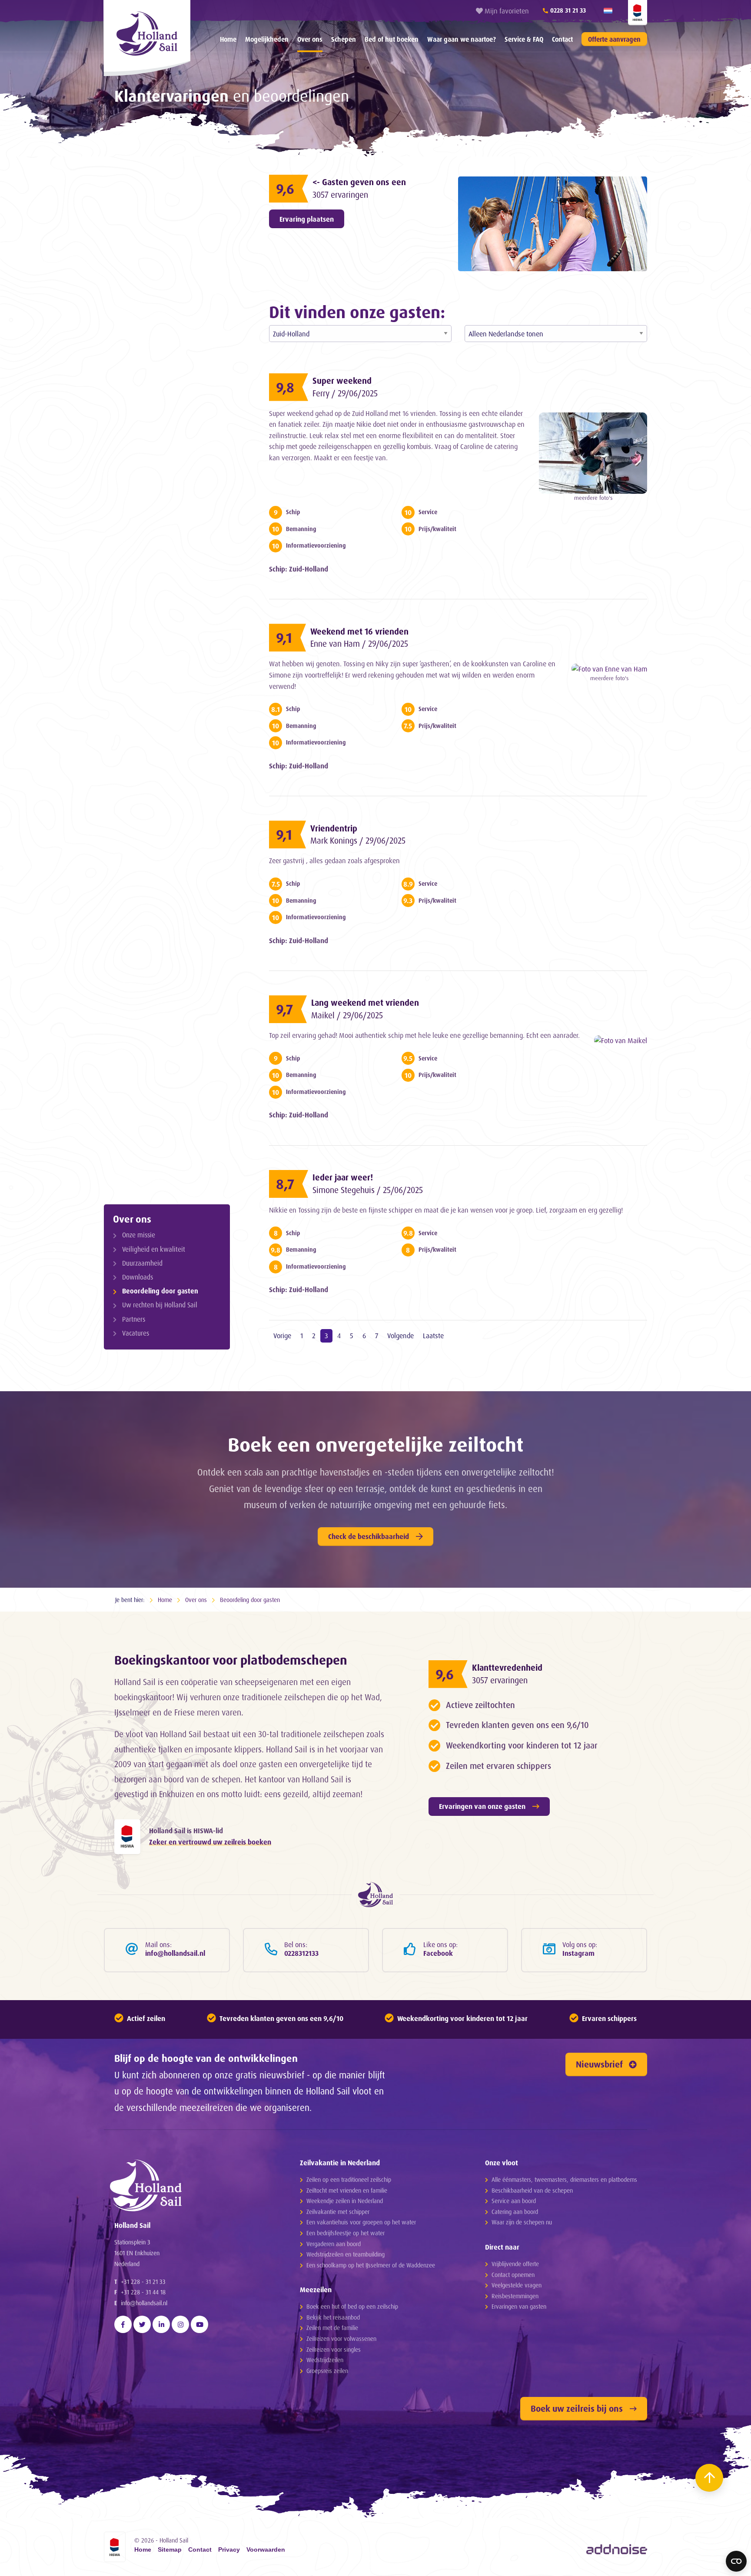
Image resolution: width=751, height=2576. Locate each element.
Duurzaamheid (142, 1263)
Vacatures (136, 1333)
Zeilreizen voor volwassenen (341, 2338)
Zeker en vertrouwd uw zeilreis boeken (210, 1842)
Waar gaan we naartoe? (462, 39)
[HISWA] (638, 13)
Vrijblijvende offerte (515, 2264)
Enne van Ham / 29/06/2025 (359, 644)
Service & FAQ (524, 39)
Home (228, 39)
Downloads (138, 1277)
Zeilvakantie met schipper (338, 2212)
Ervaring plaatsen (307, 219)
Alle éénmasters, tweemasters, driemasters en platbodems (564, 2179)
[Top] (709, 2478)
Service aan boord (514, 2201)
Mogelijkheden (267, 39)
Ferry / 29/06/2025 (345, 393)
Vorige (282, 1336)
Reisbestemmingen (515, 2296)
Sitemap (170, 2550)
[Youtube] (199, 2324)
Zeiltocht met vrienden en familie (347, 2190)
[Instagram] (180, 2324)
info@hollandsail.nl (144, 2303)
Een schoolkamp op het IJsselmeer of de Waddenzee (371, 2265)
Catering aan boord (515, 2212)
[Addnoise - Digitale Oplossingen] (617, 2549)
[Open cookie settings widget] (736, 2561)
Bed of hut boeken (392, 39)
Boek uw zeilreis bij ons (577, 2408)
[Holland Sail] (191, 2185)
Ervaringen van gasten (519, 2306)
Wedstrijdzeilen (325, 2360)
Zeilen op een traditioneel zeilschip (349, 2179)
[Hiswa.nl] (127, 1837)
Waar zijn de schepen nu (522, 2222)
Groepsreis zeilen (327, 2371)
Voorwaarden (266, 2550)
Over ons (310, 39)
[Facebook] (123, 2324)
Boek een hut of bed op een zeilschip (352, 2306)
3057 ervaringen (340, 195)
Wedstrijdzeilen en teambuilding (346, 2254)
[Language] (608, 11)
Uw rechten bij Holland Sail (160, 1305)
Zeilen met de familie (332, 2328)
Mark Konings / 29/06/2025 (358, 841)
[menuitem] (228, 39)
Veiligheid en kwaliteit (154, 1249)
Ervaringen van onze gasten (482, 1806)
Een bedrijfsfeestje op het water (346, 2233)
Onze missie (139, 1235)
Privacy (229, 2550)
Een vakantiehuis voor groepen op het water (361, 2222)
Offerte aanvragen (614, 39)
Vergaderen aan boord (334, 2244)
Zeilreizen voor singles (334, 2349)
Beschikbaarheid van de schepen (532, 2190)
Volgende (400, 1336)
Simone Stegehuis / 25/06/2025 (368, 1190)
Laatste (433, 1336)
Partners (134, 1319)
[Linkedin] (161, 2324)
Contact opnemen (513, 2275)
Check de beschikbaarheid (369, 1536)
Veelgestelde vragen (517, 2285)
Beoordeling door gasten (160, 1291)
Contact (562, 39)
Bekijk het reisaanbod (333, 2317)
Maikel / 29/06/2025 (347, 1015)
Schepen (344, 39)
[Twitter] (142, 2324)
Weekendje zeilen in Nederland (345, 2201)
